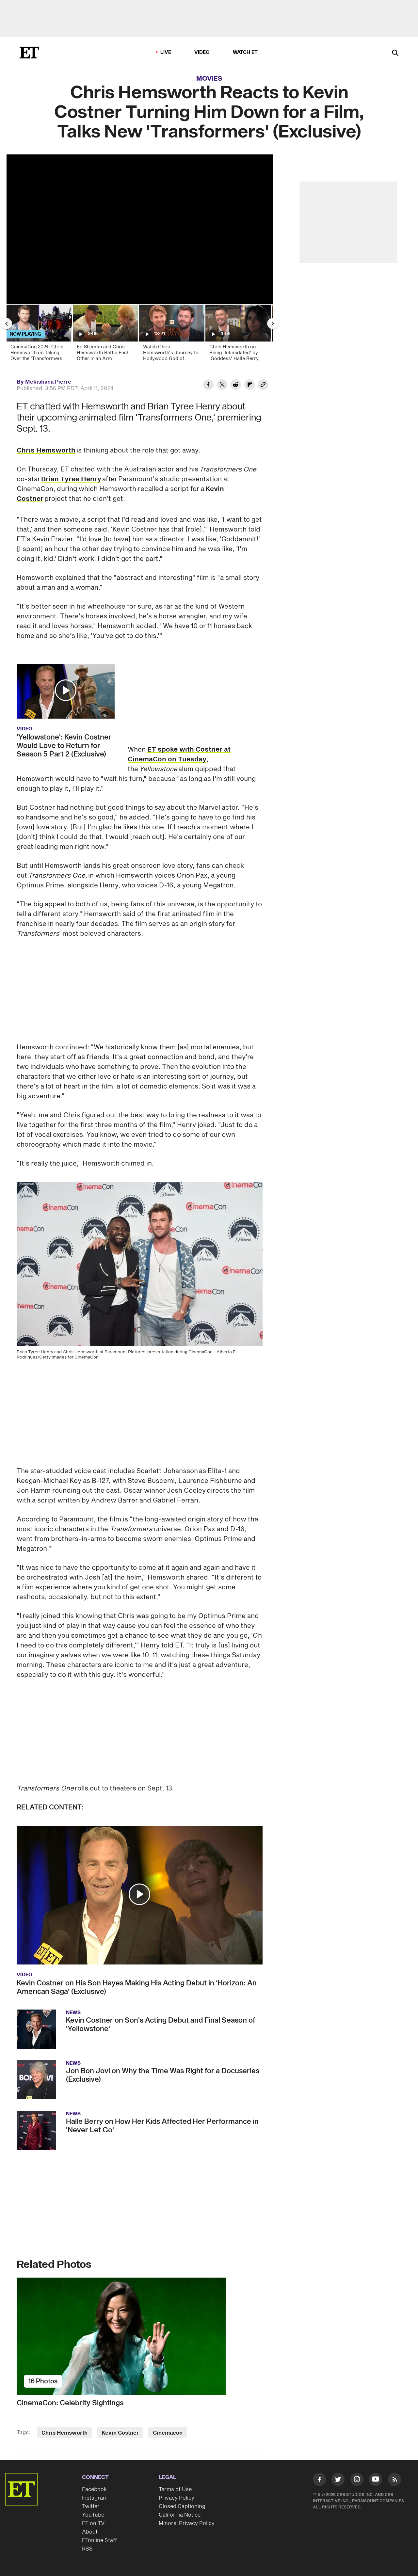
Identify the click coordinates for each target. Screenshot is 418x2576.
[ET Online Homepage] (29, 53)
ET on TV (93, 2523)
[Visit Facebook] (319, 2481)
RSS (87, 2549)
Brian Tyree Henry (71, 479)
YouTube (93, 2515)
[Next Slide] (273, 324)
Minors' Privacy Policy (187, 2523)
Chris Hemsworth (46, 451)
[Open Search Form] (395, 53)
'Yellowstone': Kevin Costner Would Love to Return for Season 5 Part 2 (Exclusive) (64, 746)
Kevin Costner (120, 2433)
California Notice (180, 2515)
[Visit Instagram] (357, 2481)
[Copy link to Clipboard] (263, 386)
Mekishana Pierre (48, 382)
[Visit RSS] (394, 2481)
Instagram (95, 2498)
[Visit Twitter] (338, 2481)
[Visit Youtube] (376, 2479)
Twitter (91, 2506)
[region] (140, 229)
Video (202, 52)
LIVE (166, 52)
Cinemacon (168, 2433)
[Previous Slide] (7, 324)
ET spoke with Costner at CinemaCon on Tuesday (179, 755)
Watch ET (245, 52)
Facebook (94, 2489)
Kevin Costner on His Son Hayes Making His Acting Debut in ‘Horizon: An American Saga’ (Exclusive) (137, 1987)
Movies (209, 79)
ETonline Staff (99, 2540)
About (90, 2532)
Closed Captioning (182, 2506)
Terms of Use (175, 2489)
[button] (66, 690)
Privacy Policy (177, 2498)
